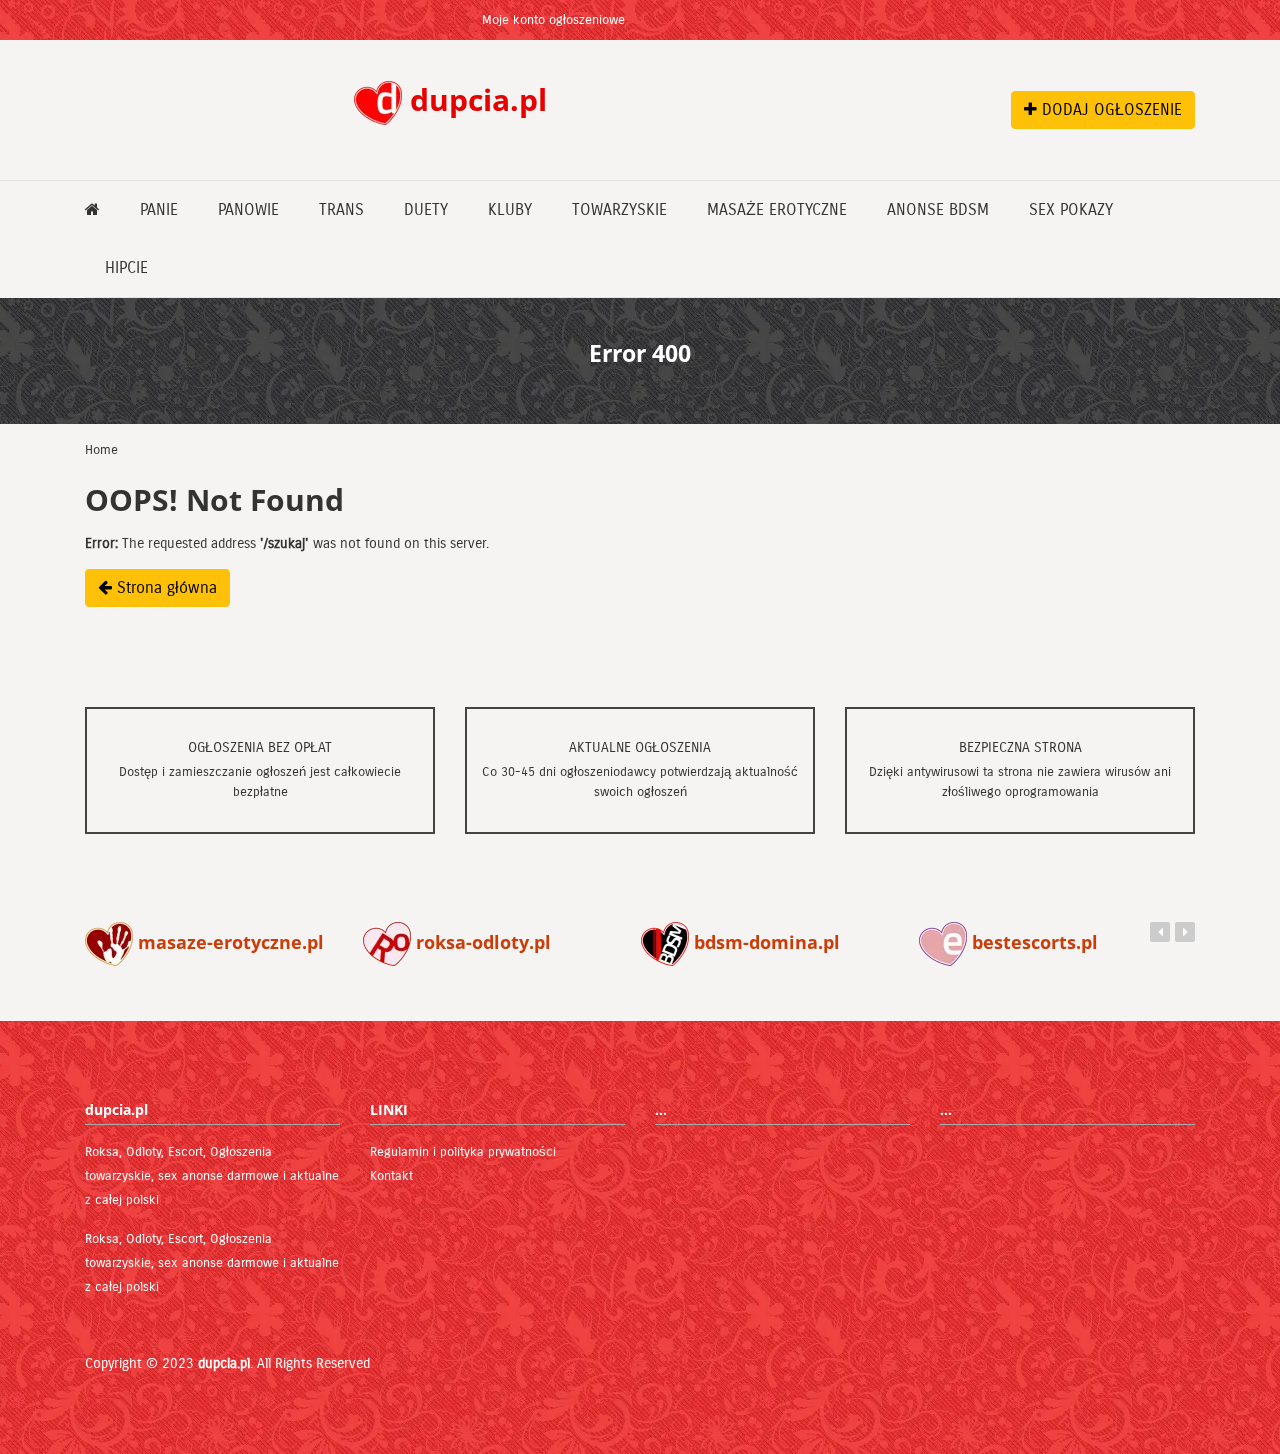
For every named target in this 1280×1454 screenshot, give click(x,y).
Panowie (248, 209)
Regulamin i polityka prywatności (463, 1152)
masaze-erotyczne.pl (228, 942)
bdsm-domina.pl (764, 942)
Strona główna (164, 587)
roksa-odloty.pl (481, 942)
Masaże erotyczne (777, 209)
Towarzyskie (619, 209)
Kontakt (391, 1176)
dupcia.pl (224, 1363)
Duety (426, 209)
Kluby (510, 209)
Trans (341, 209)
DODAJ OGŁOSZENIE (1109, 109)
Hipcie (126, 267)
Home (101, 450)
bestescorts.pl (1032, 942)
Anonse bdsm (938, 209)
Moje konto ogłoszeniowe (553, 20)
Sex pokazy (1071, 209)
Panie (159, 209)
